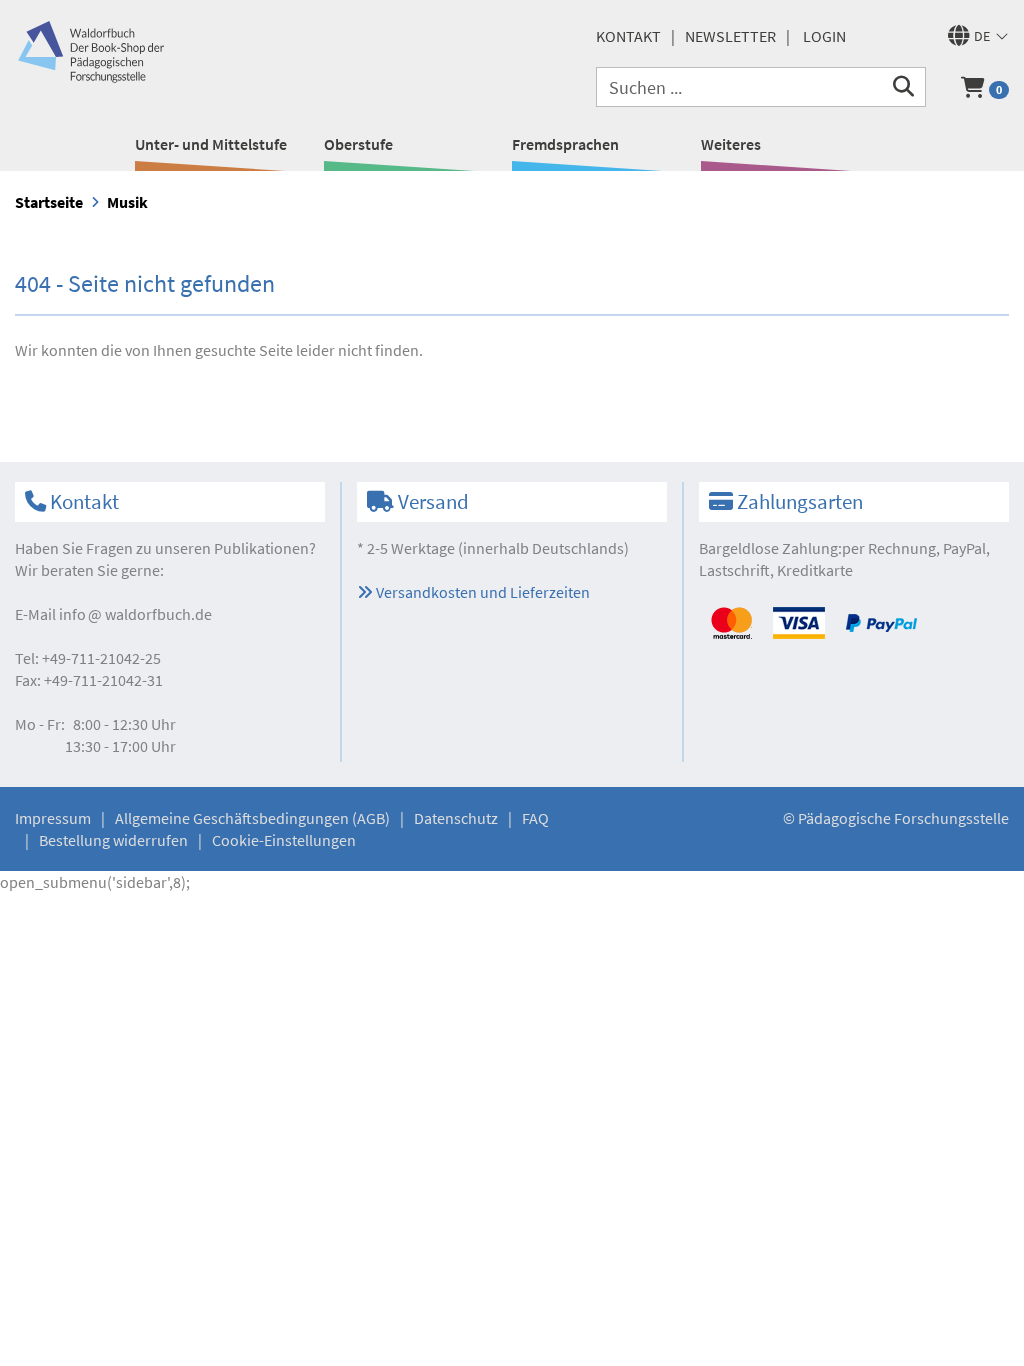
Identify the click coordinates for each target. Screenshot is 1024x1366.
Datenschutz (456, 818)
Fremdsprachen (565, 144)
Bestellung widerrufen (113, 840)
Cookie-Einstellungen (284, 840)
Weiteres (731, 144)
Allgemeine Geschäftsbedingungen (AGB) (252, 818)
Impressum (53, 818)
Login (824, 36)
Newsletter (730, 36)
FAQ (535, 818)
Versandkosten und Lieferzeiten (481, 592)
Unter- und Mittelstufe (211, 144)
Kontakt (628, 36)
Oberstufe (358, 144)
